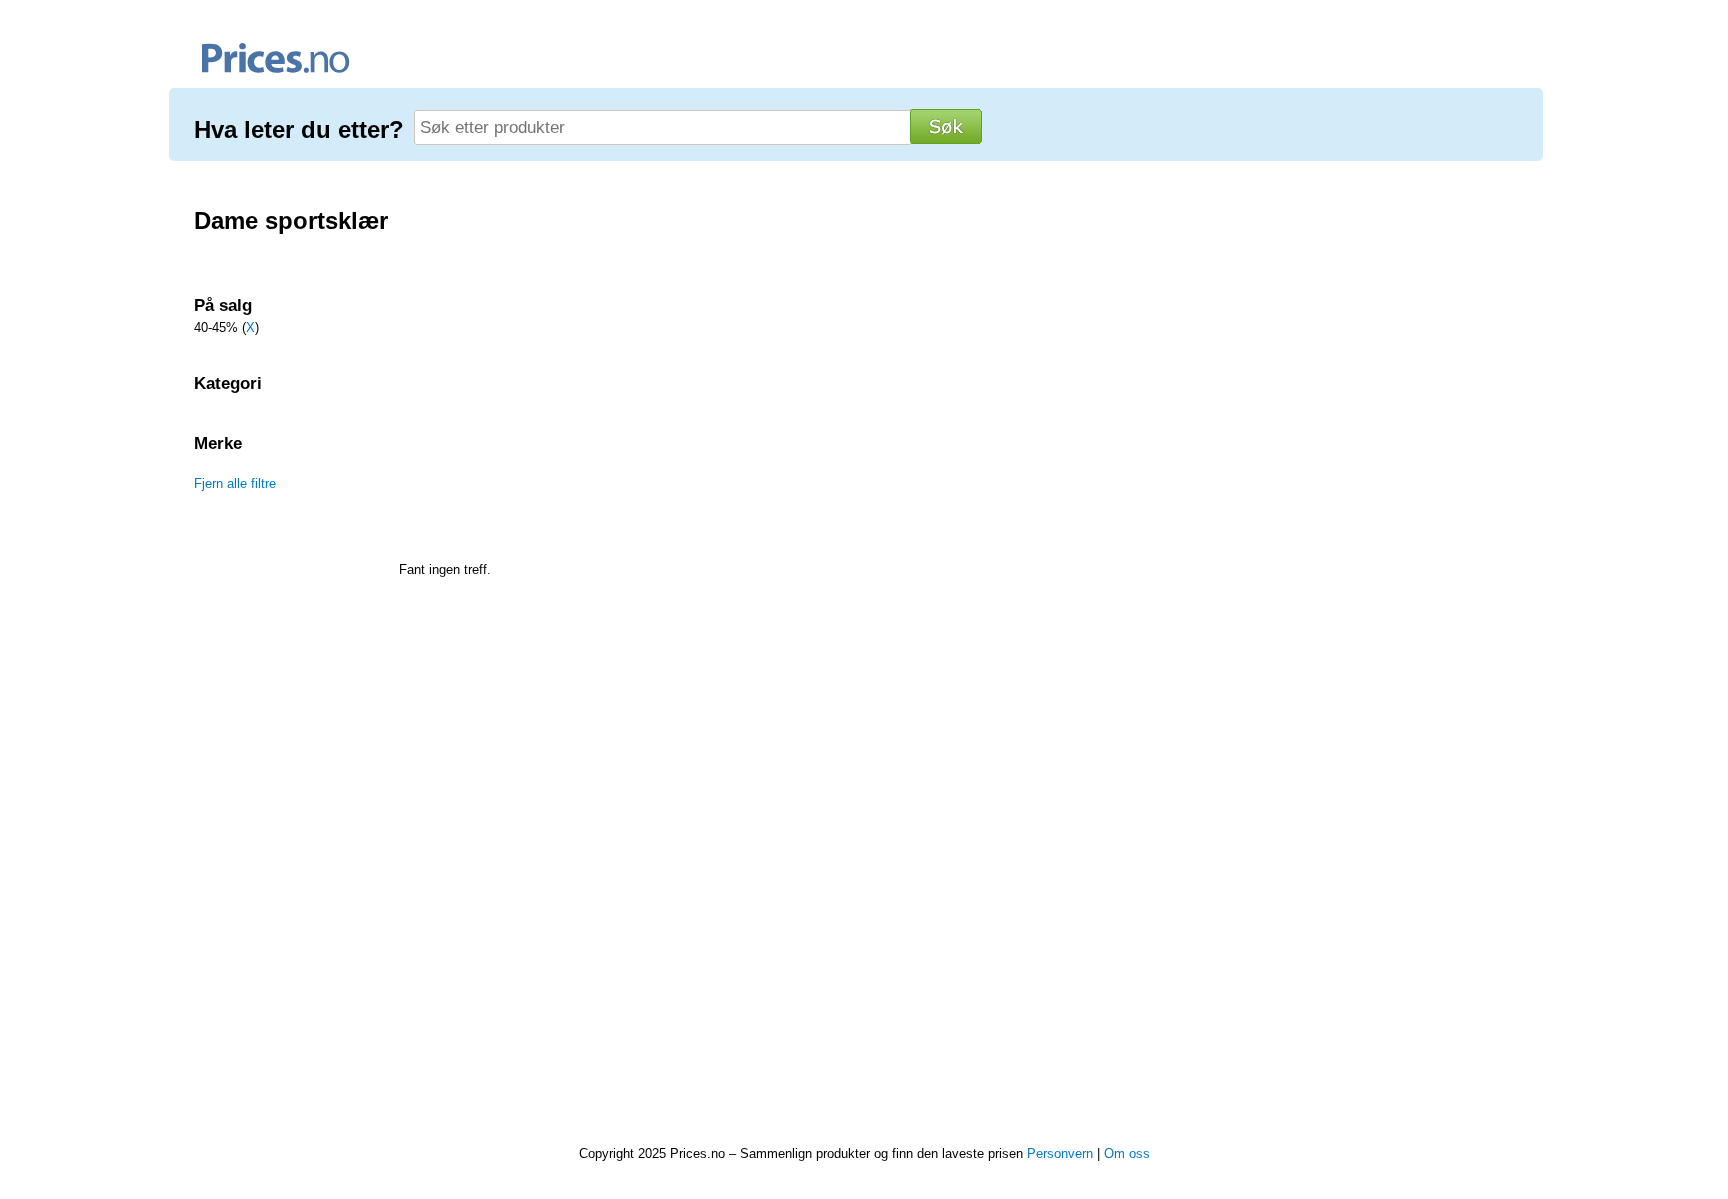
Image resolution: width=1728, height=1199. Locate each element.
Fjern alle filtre (235, 483)
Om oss (1127, 1153)
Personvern (1060, 1153)
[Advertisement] (286, 846)
